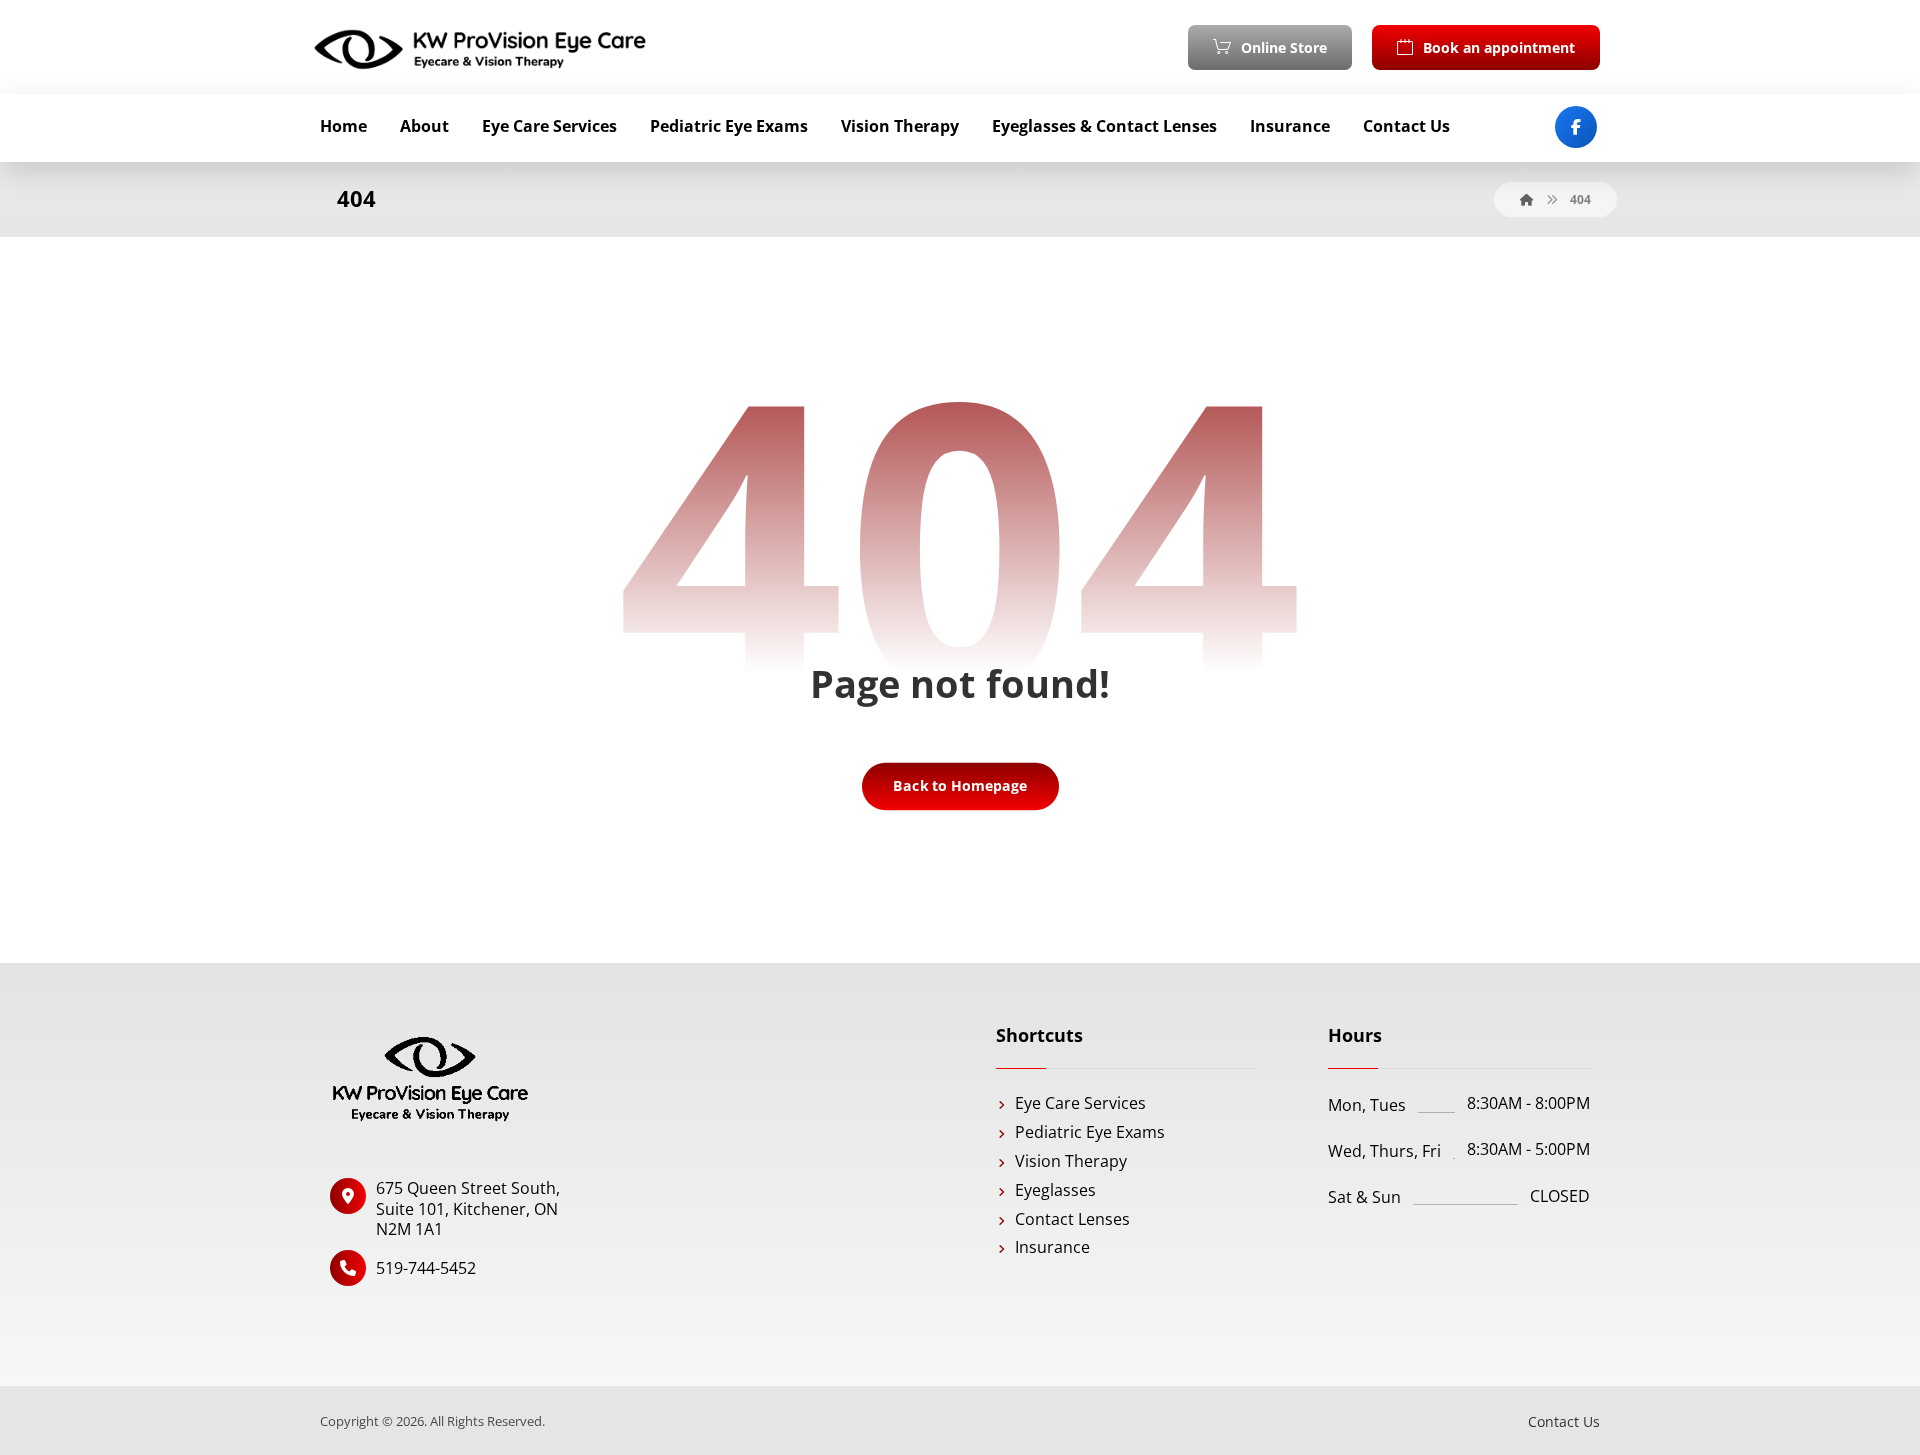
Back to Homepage (960, 786)
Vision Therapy (1071, 1161)
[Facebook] (1576, 127)
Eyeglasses (1055, 1190)
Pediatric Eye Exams (1090, 1132)
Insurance (1052, 1247)
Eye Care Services (1080, 1103)
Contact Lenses (1072, 1219)
